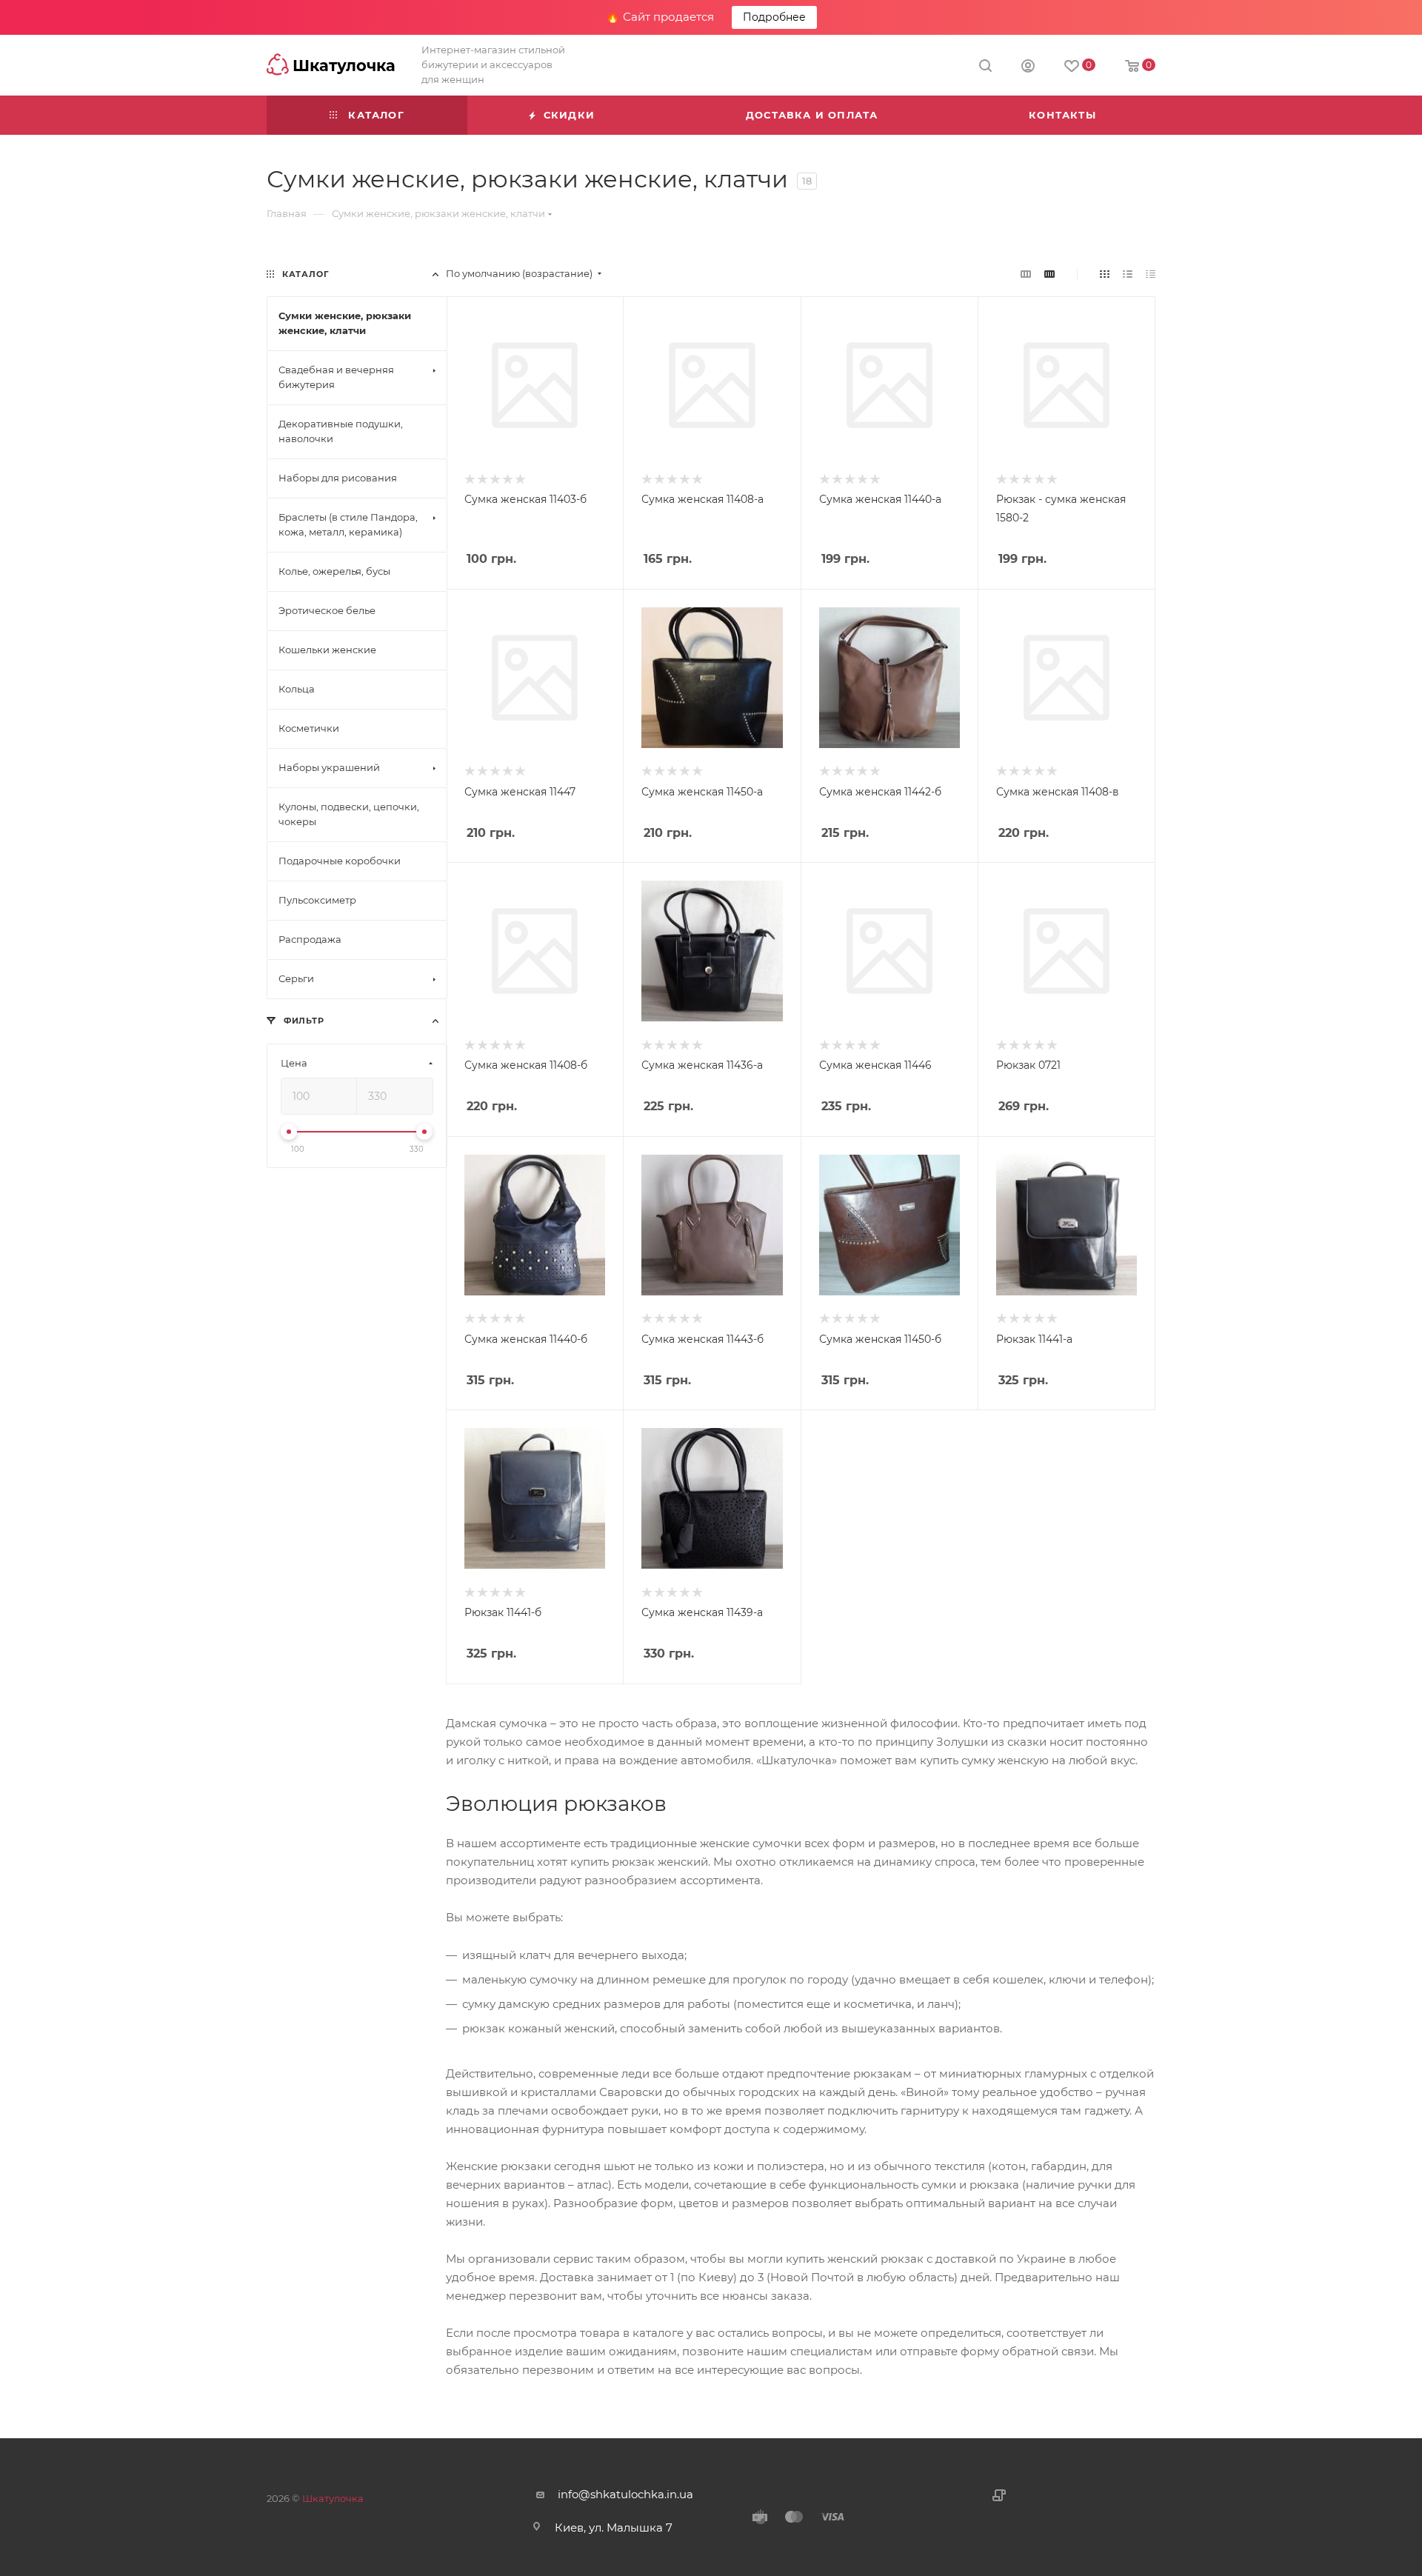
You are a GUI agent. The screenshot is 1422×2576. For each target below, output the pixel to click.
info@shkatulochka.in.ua (625, 2494)
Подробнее (774, 17)
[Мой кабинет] (1028, 68)
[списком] (1128, 274)
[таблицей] (1151, 274)
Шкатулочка (333, 2498)
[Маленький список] (1026, 274)
